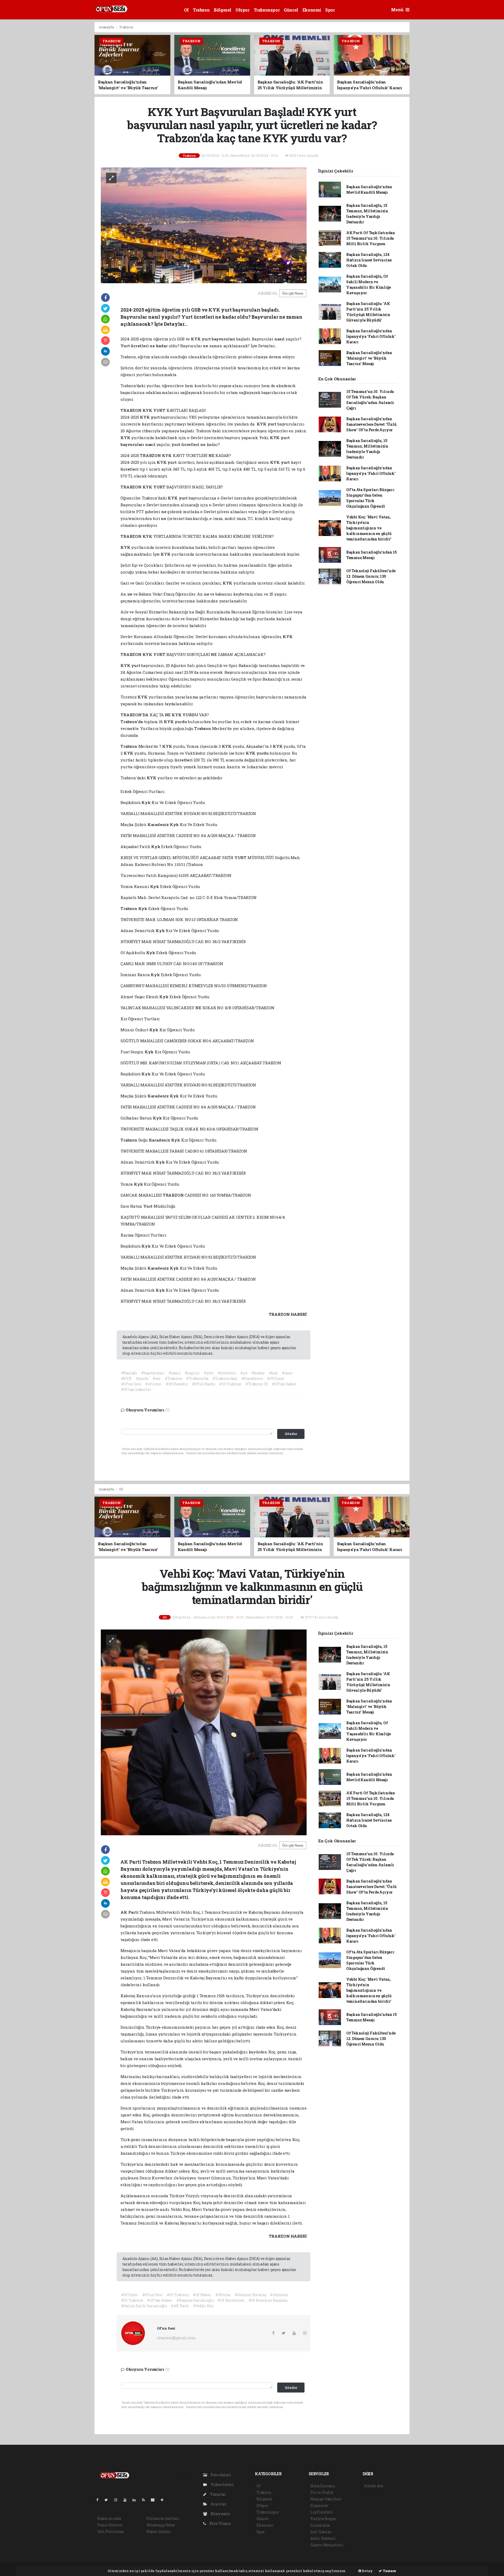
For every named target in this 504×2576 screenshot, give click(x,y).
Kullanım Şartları (163, 2518)
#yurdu (142, 1378)
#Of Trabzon (230, 1384)
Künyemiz (220, 2514)
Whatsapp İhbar (161, 2525)
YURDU (191, 715)
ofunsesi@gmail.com (176, 2338)
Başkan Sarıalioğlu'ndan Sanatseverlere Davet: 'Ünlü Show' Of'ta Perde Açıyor (371, 424)
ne (153, 346)
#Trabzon (174, 1378)
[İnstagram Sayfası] (118, 2500)
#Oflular (223, 2295)
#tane (287, 1373)
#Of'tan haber (284, 1384)
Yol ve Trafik (322, 2492)
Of (186, 10)
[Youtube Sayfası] (127, 2500)
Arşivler (218, 2504)
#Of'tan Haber (160, 2300)
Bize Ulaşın (220, 2523)
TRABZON (131, 410)
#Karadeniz (252, 1378)
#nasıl (175, 1373)
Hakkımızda (109, 2518)
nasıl (280, 339)
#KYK (126, 1378)
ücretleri (140, 346)
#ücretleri (227, 1373)
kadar (162, 346)
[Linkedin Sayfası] (136, 2500)
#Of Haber (202, 2295)
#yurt (209, 1373)
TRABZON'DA (135, 715)
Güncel (291, 10)
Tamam (389, 2571)
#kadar (258, 1373)
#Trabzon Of (257, 1384)
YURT (160, 410)
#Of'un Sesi (131, 1384)
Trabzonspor (267, 10)
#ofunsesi (279, 2295)
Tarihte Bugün (323, 2519)
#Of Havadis (177, 1384)
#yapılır (192, 1373)
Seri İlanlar (321, 2532)
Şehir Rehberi (323, 2538)
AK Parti (130, 1912)
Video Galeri (221, 2485)
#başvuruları (153, 1373)
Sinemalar (320, 2525)
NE (212, 455)
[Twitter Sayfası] (108, 2500)
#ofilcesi (153, 1384)
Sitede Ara (374, 2486)
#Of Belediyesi (231, 2300)
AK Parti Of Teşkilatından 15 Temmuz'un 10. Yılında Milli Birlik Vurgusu (371, 238)
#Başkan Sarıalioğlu (195, 2300)
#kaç (273, 1373)
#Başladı (129, 1373)
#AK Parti (180, 2306)
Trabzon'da (132, 722)
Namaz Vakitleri (326, 2499)
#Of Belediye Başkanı (268, 2300)
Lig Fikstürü (321, 2512)
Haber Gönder (159, 2532)
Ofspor (243, 10)
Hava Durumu (323, 2486)
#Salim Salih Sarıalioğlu (144, 2306)
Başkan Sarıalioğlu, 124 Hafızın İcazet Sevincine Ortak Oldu (369, 260)
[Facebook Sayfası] (99, 2500)
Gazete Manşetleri (327, 2545)
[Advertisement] (71, 101)
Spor (330, 10)
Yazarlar (217, 2494)
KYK (196, 339)
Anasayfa (107, 27)
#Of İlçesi (276, 1378)
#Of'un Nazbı (204, 1384)
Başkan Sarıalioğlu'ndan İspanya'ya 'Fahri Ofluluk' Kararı (371, 336)
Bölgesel (222, 10)
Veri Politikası (111, 2532)
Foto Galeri (220, 2475)
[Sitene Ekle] (164, 2500)
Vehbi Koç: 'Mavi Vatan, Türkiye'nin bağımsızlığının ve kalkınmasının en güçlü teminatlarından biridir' (369, 528)
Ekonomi (312, 10)
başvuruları (224, 339)
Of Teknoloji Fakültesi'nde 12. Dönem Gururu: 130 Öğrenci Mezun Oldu (371, 576)
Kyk (146, 802)
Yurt (126, 346)
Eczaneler (319, 2506)
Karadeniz (159, 824)
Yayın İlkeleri (110, 2525)
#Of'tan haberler (136, 1389)
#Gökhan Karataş (250, 2295)
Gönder (291, 1434)
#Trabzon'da (197, 1378)
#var (157, 1378)
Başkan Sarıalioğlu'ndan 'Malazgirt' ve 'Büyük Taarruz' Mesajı (369, 358)
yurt (207, 339)
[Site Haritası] (155, 2500)
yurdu (181, 722)
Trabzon (201, 10)
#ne (244, 1373)
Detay (367, 2571)
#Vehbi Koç (203, 2306)
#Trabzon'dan (225, 1378)
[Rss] (146, 2500)
